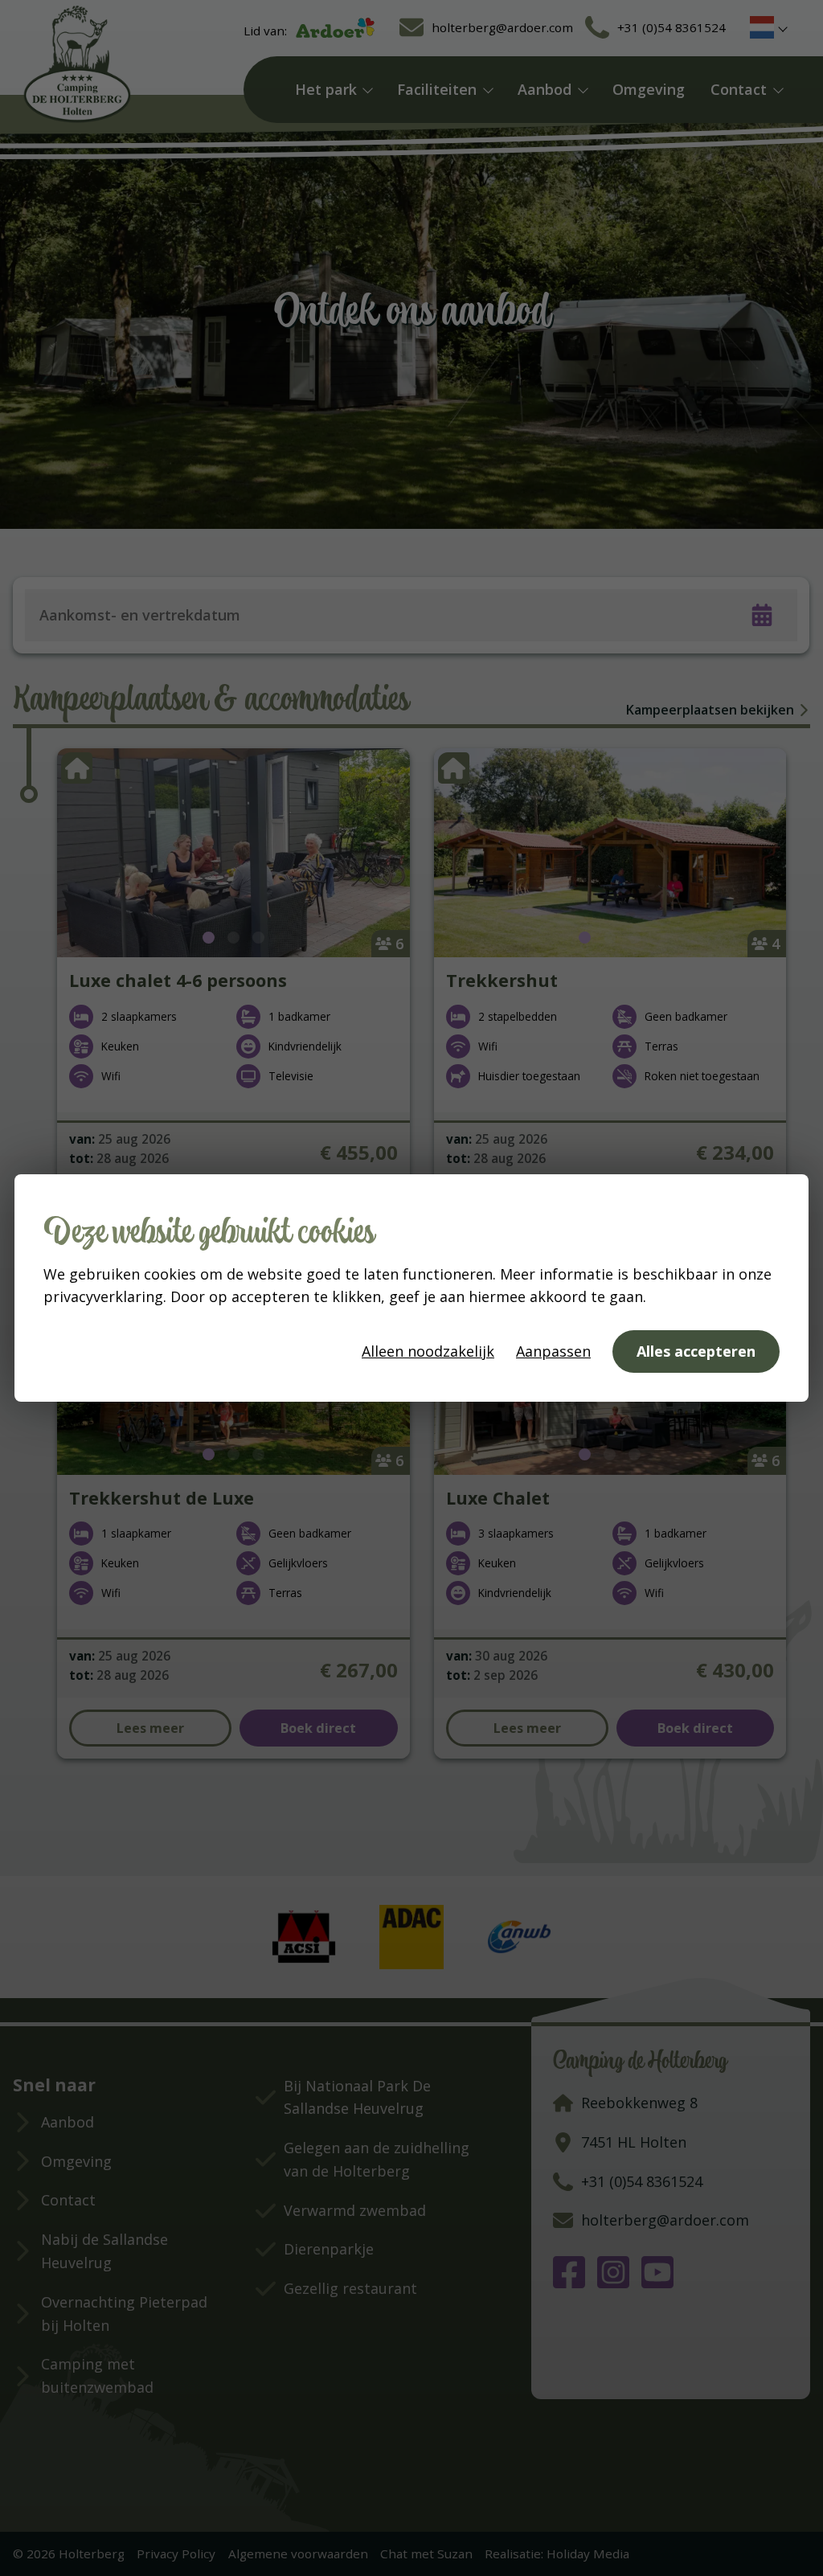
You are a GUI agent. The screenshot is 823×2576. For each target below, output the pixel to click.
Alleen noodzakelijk (428, 1351)
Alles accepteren (696, 1351)
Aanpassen (553, 1351)
